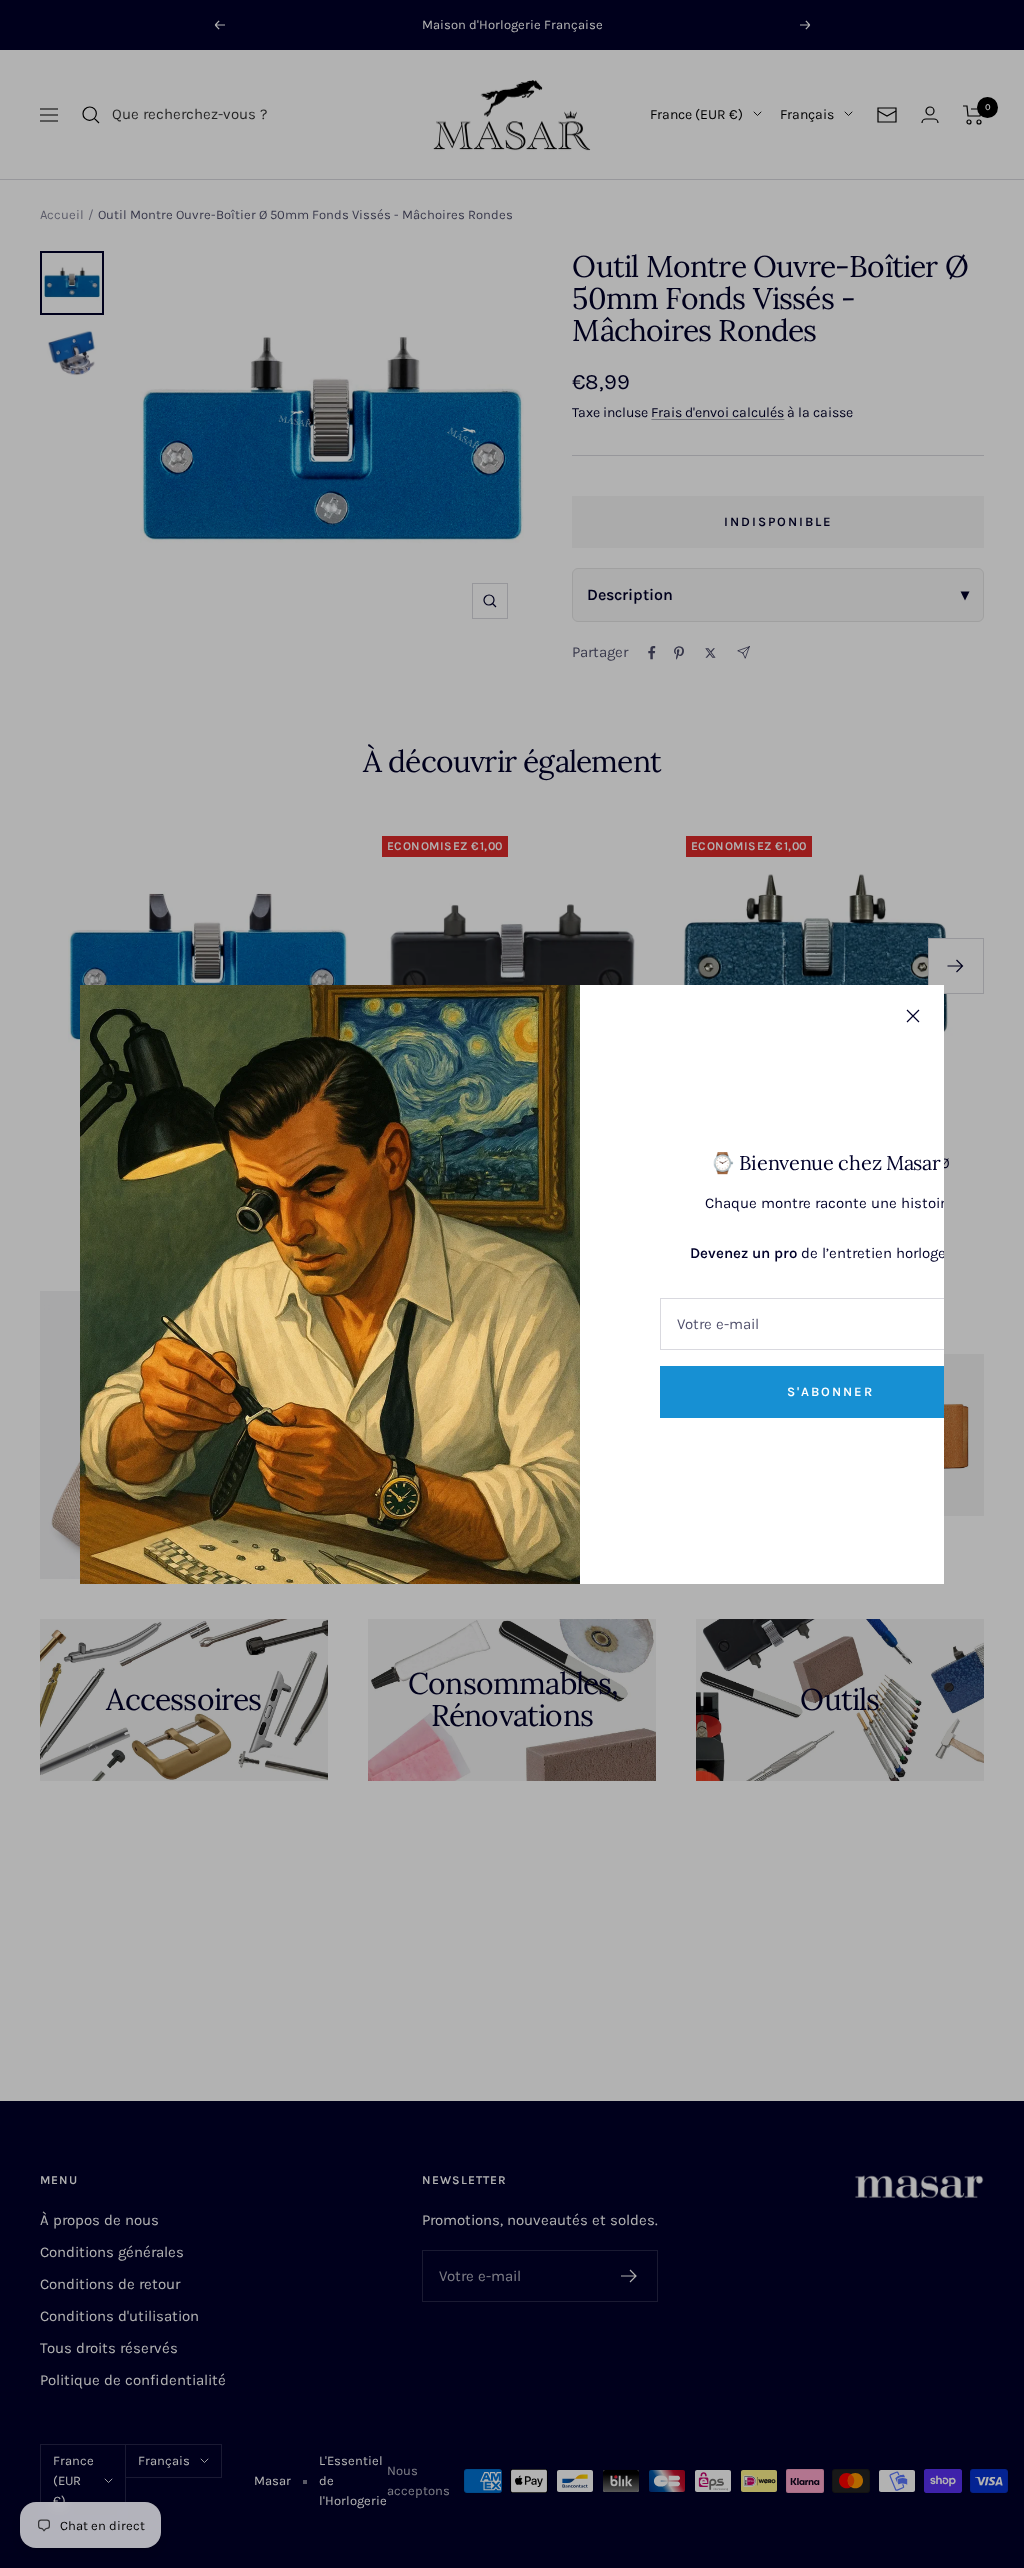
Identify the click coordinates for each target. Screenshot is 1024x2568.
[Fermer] (913, 1016)
